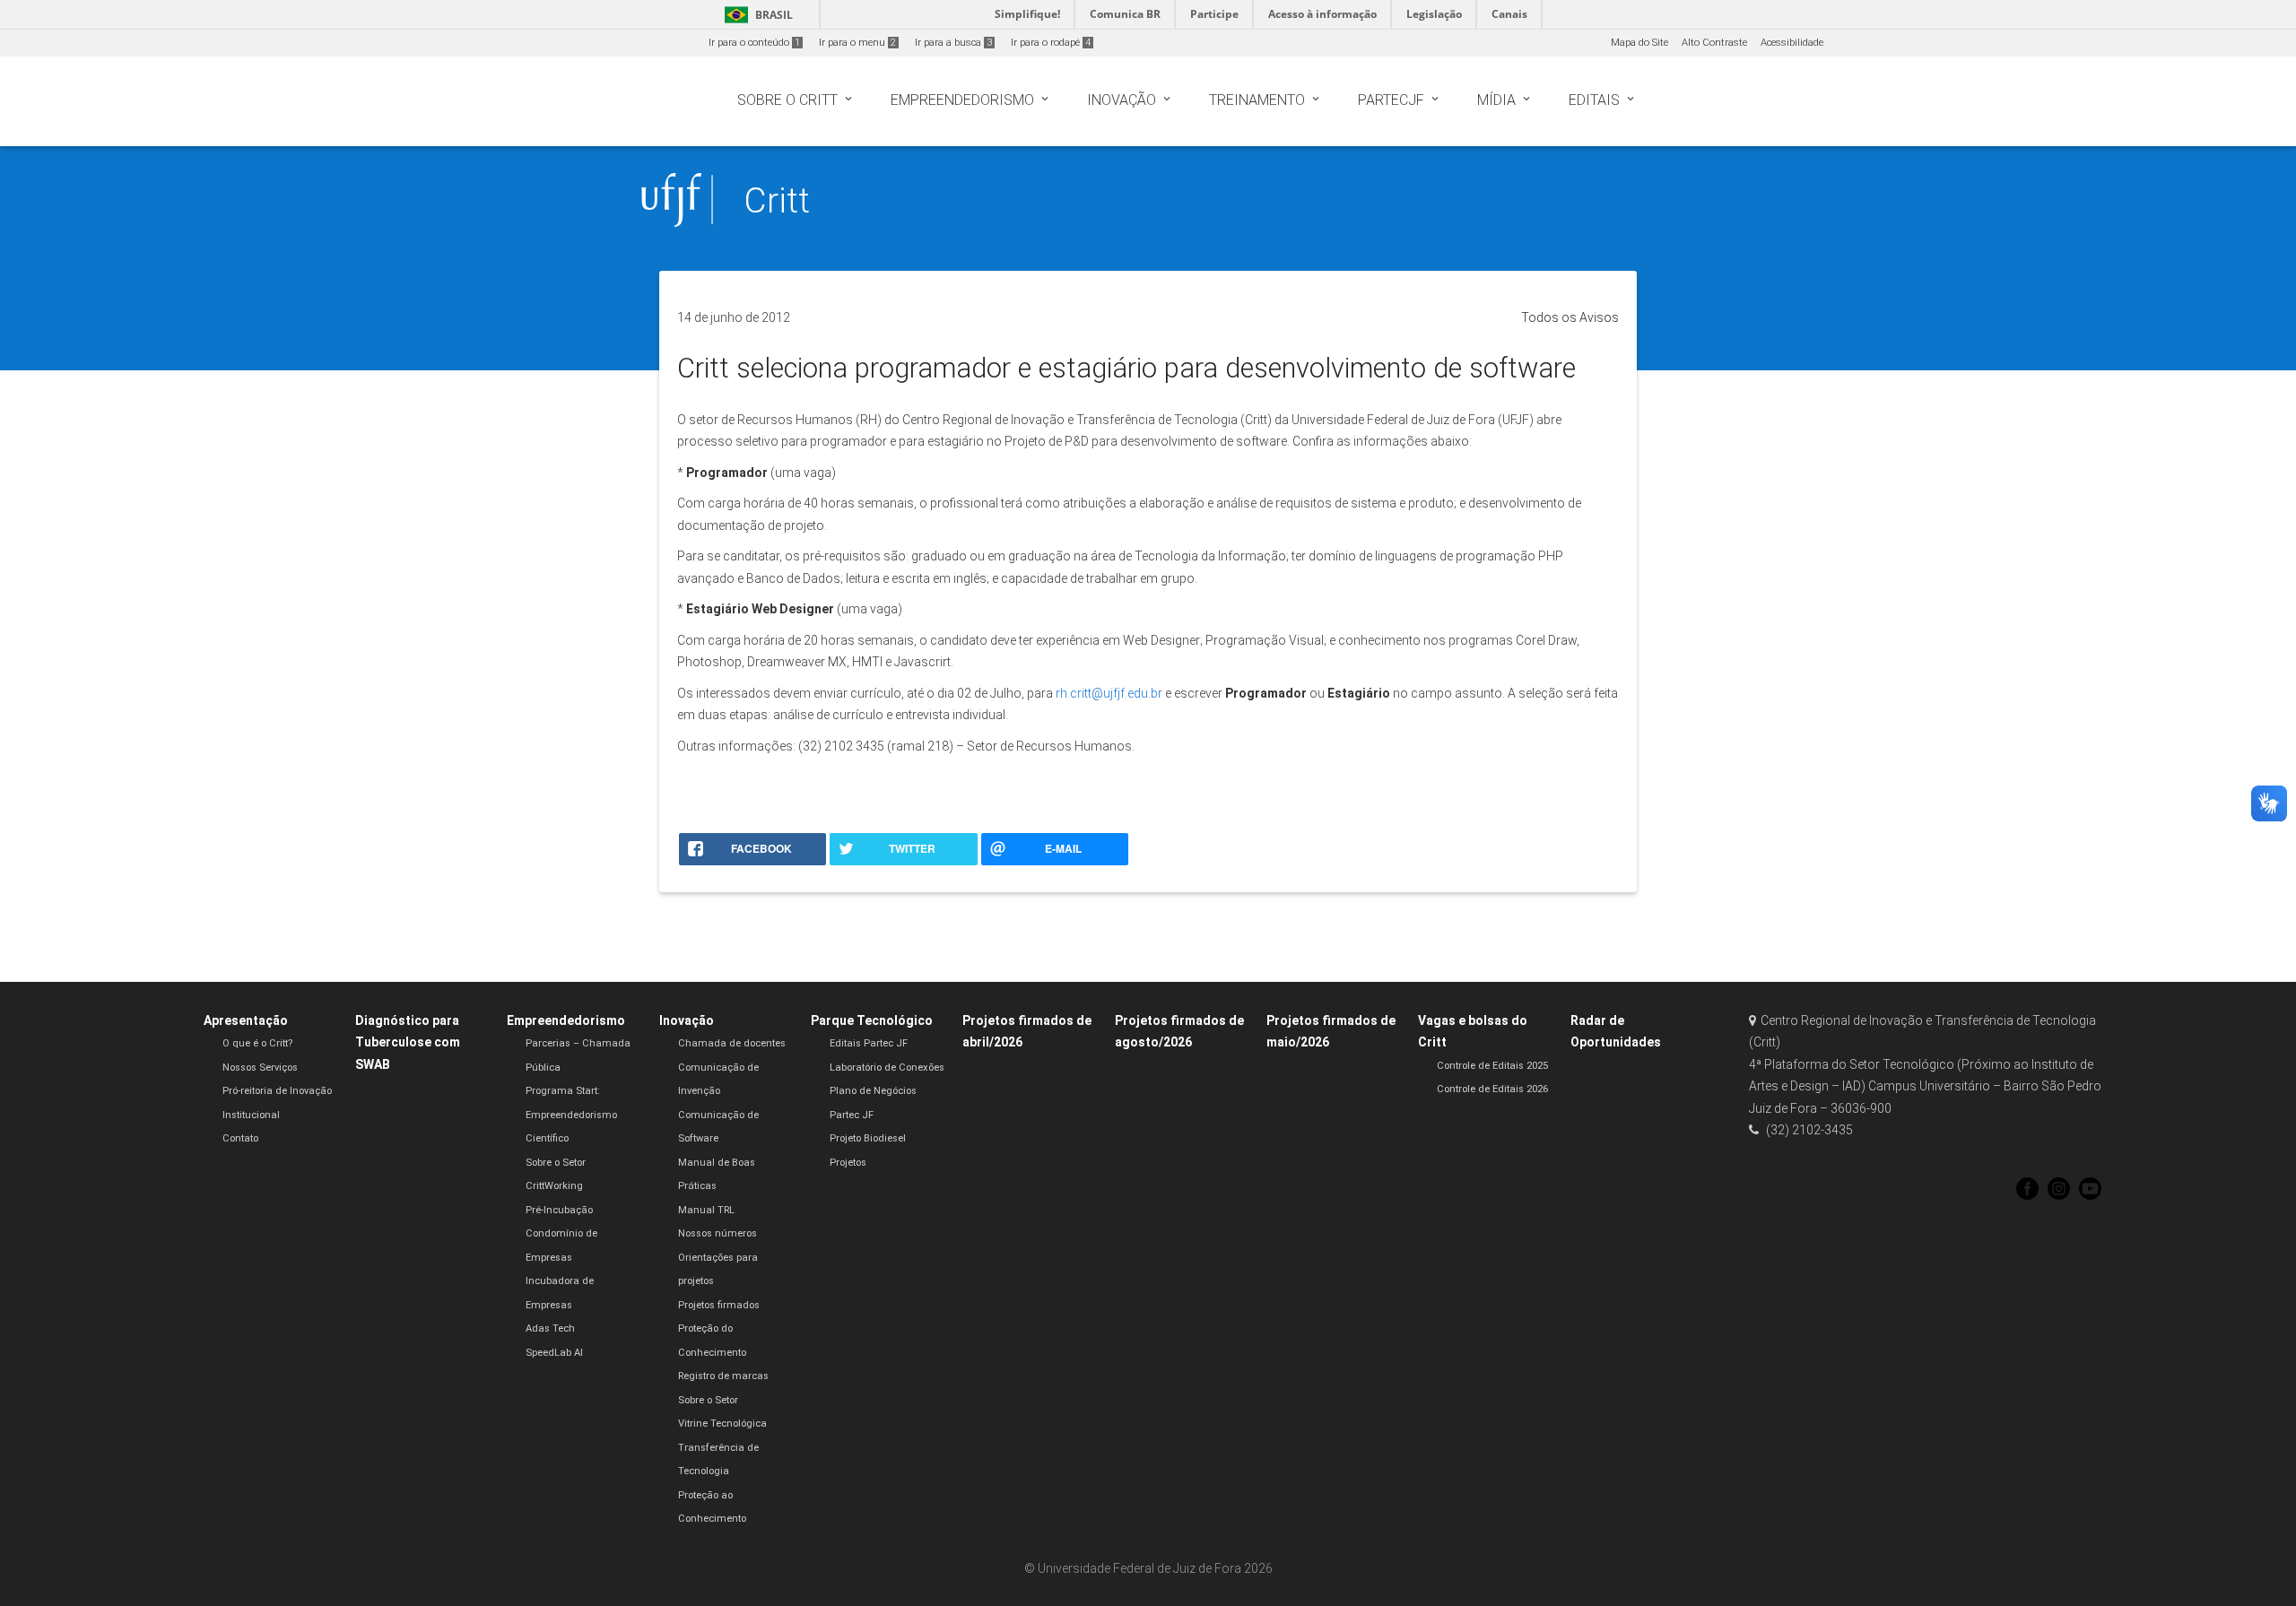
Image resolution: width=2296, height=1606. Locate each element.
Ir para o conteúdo (754, 43)
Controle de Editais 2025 (1492, 1066)
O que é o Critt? (257, 1043)
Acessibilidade (1792, 43)
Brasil (756, 15)
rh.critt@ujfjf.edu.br (1109, 693)
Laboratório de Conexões (887, 1068)
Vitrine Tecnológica (722, 1424)
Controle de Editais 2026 (1492, 1089)
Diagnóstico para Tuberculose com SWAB (408, 1042)
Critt (777, 200)
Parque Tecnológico (872, 1020)
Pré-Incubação (559, 1210)
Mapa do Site (1639, 43)
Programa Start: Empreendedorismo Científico (571, 1115)
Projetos (848, 1163)
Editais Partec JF (869, 1043)
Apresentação (246, 1020)
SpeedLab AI (554, 1353)
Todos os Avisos (1570, 317)
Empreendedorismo (566, 1020)
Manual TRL (706, 1210)
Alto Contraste (1714, 43)
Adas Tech (550, 1328)
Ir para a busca (953, 43)
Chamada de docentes (732, 1043)
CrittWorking (554, 1186)
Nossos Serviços (260, 1068)
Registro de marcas (723, 1376)
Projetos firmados (719, 1305)
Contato (240, 1138)
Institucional (251, 1115)
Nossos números (717, 1233)
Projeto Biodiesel (868, 1138)
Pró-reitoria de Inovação (277, 1091)
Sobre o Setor (556, 1163)
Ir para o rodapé (1051, 43)
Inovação (687, 1020)
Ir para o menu (857, 43)
